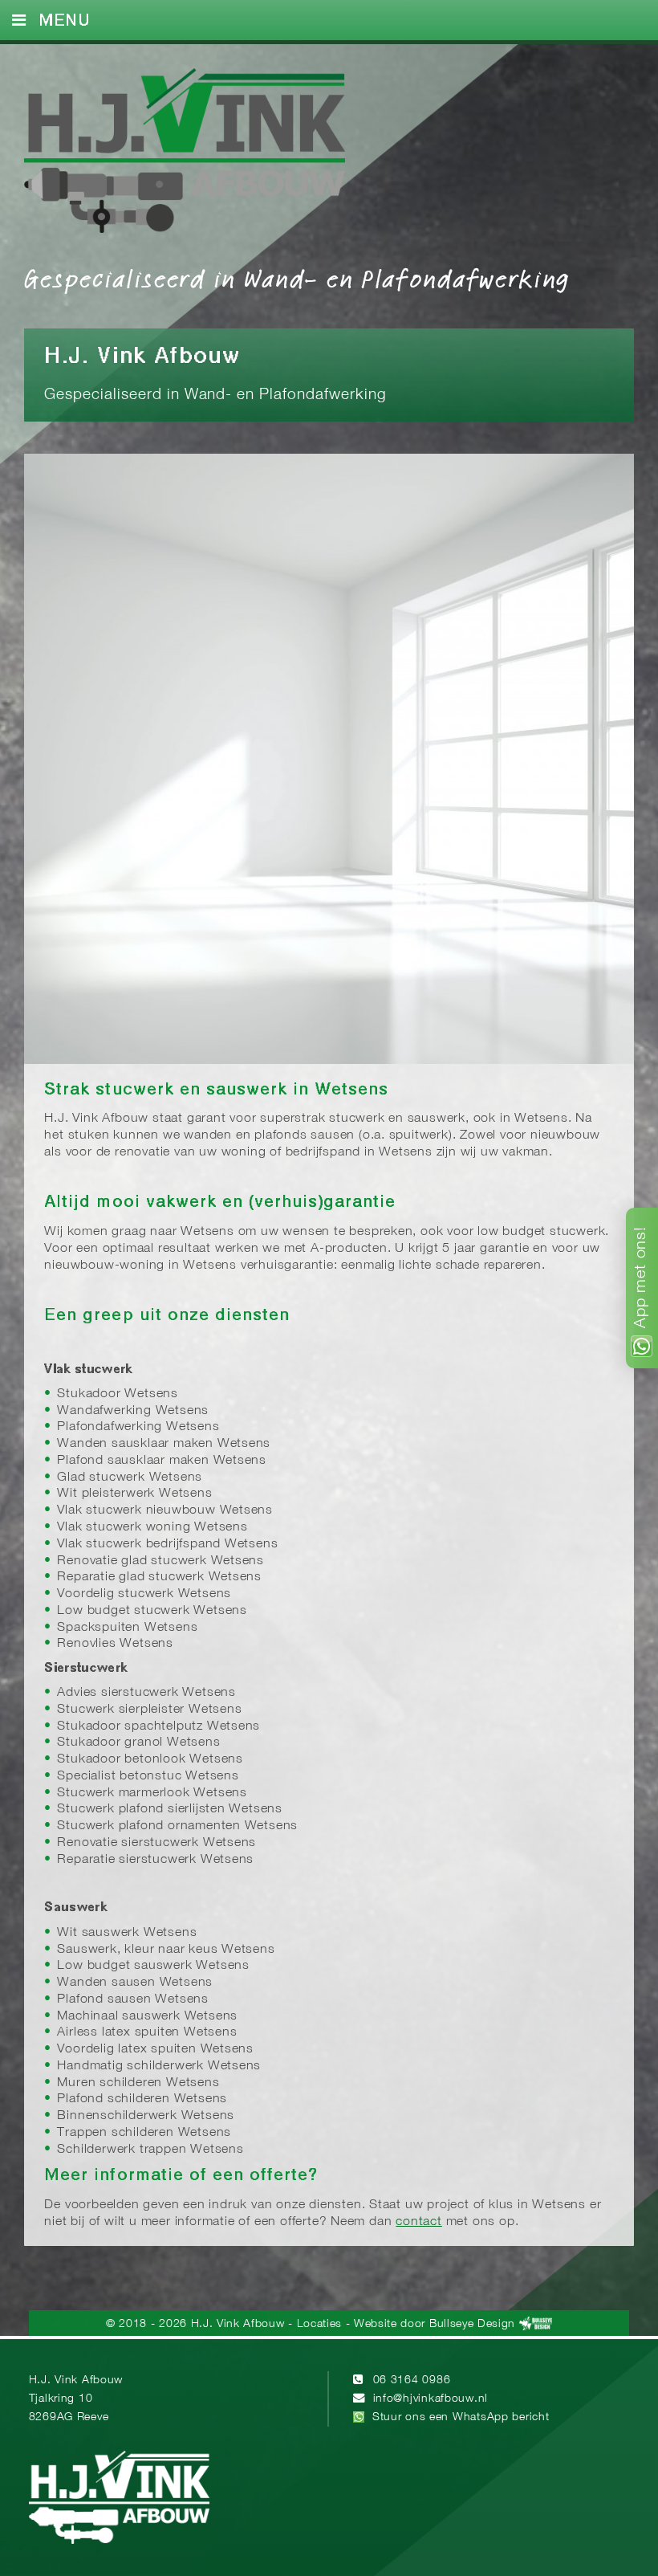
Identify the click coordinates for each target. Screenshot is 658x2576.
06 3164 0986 (412, 2380)
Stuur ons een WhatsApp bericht (461, 2417)
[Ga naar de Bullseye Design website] (536, 2324)
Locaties (319, 2324)
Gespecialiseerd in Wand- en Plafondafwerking (297, 278)
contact (419, 2222)
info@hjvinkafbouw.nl (431, 2399)
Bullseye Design (472, 2324)
